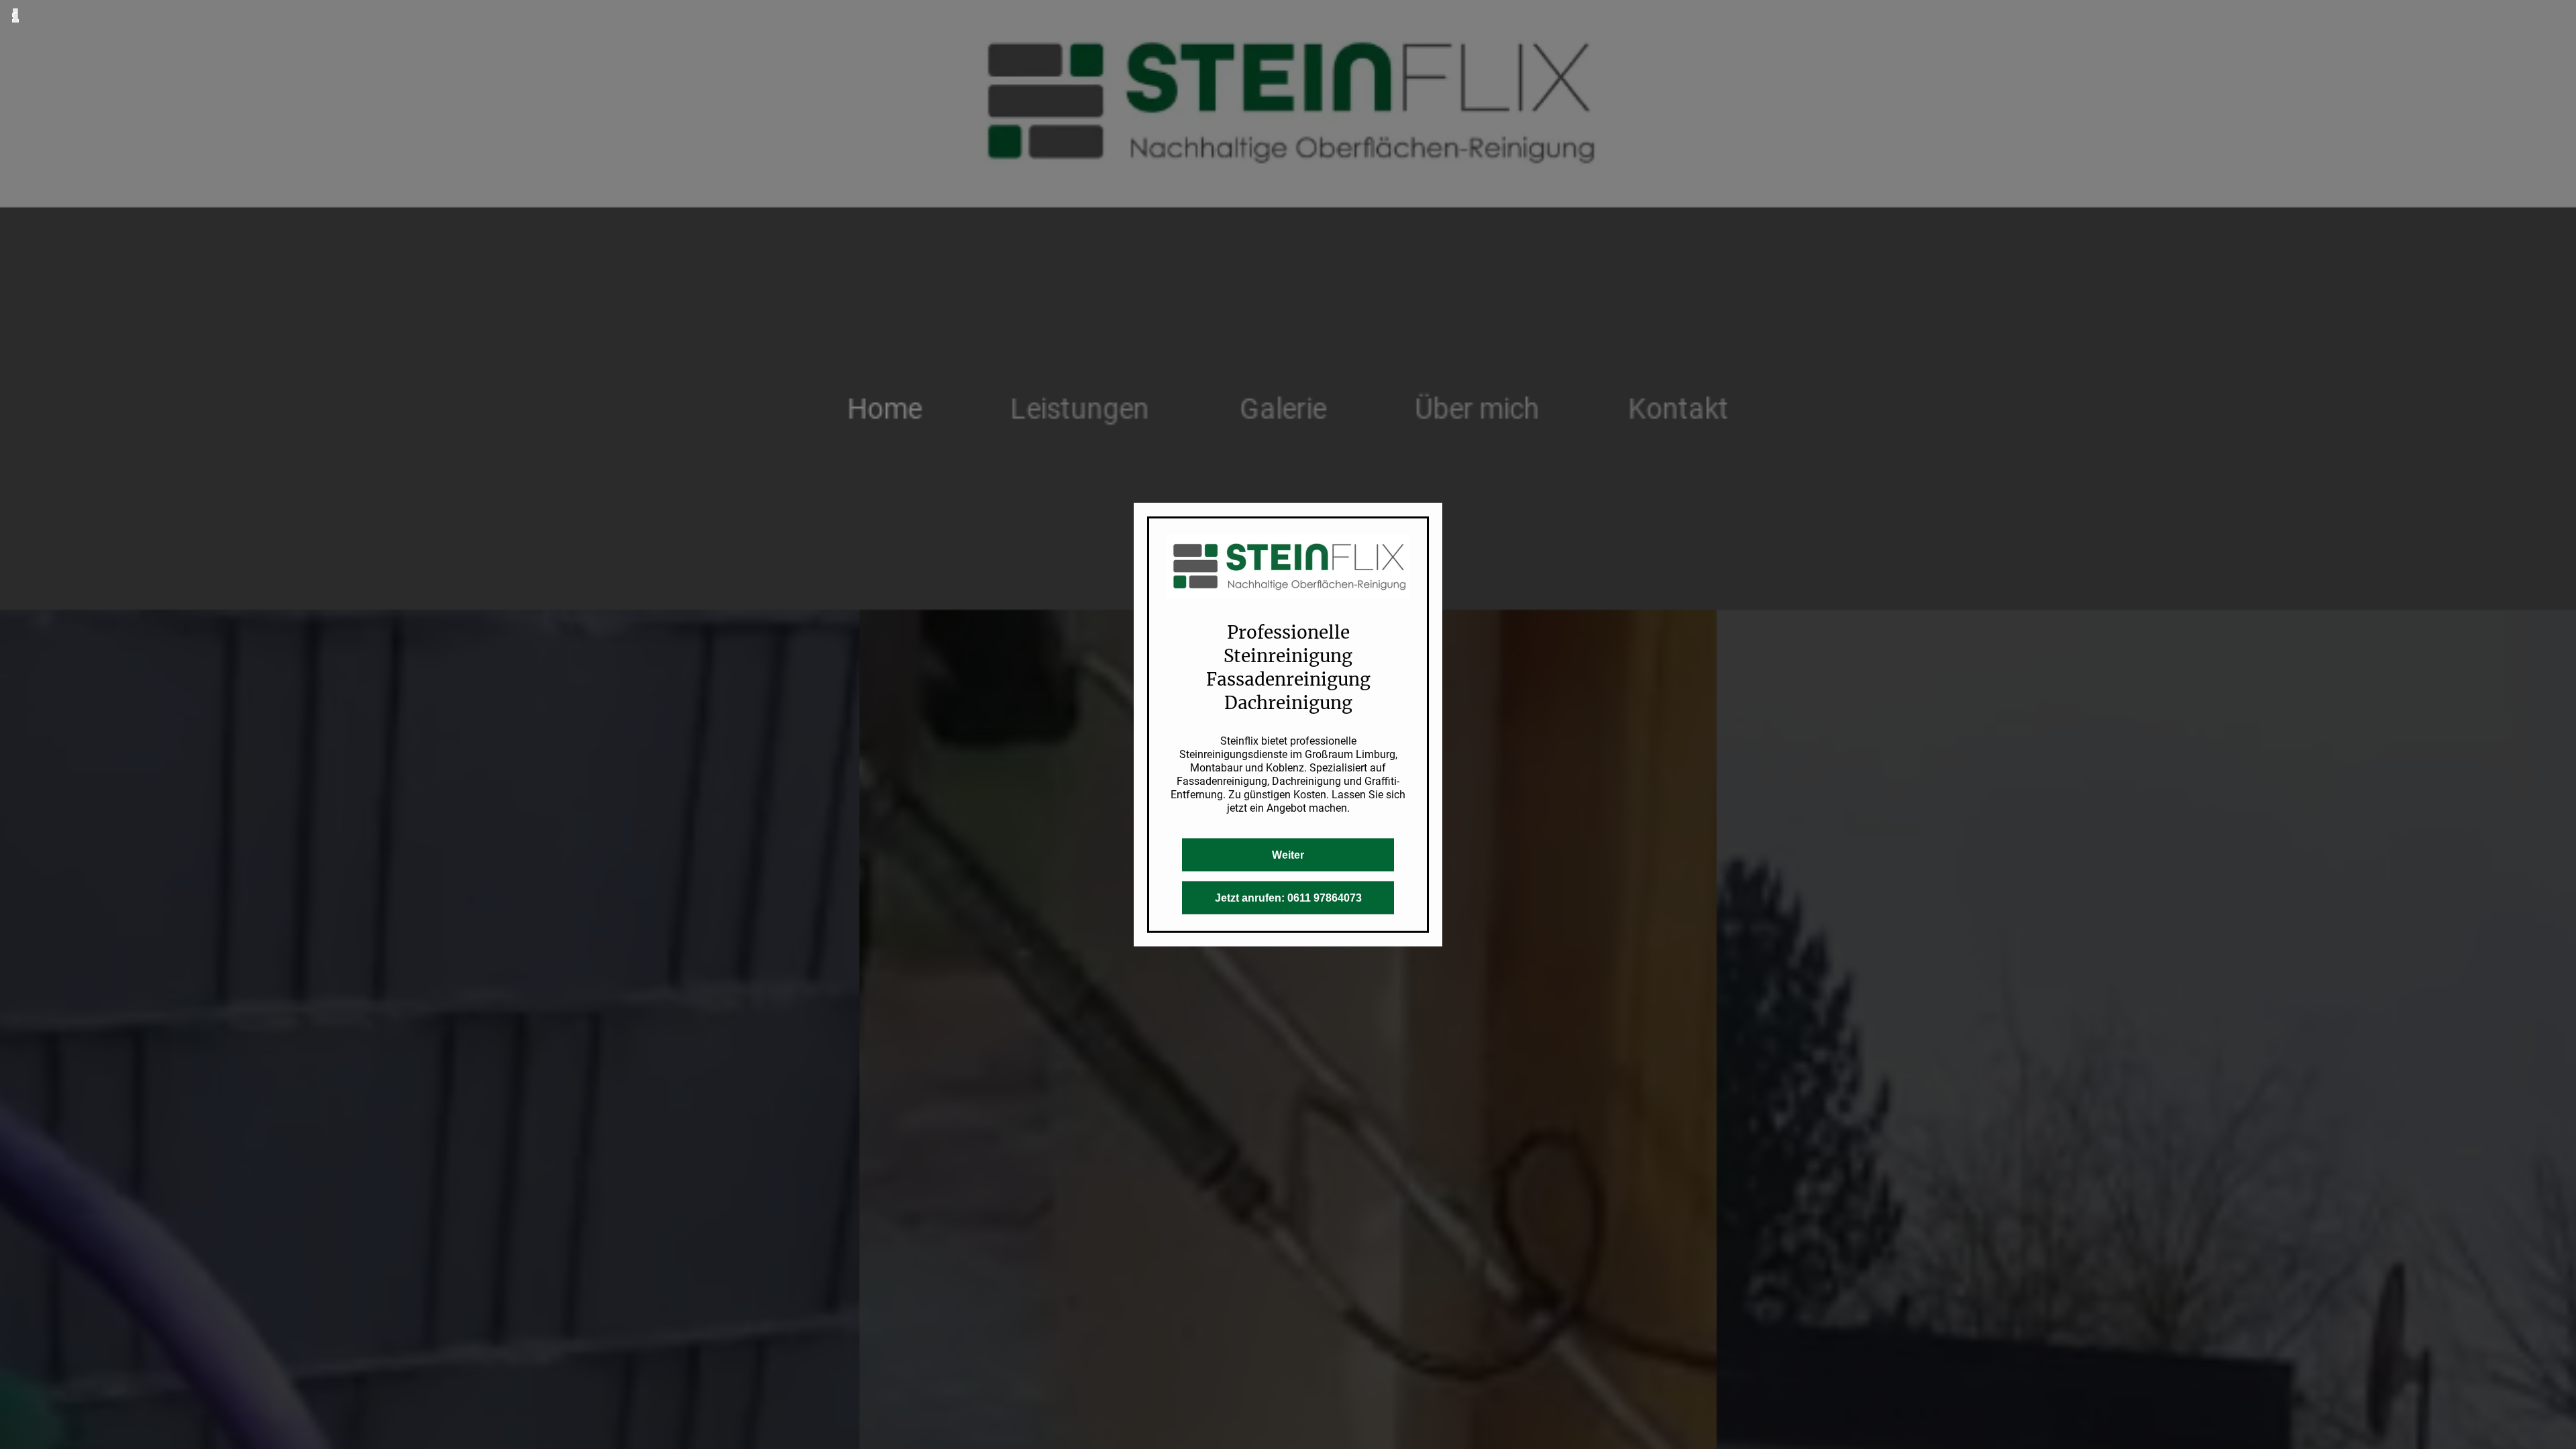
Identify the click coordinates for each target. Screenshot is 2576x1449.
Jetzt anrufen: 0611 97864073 (1288, 897)
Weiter (1288, 854)
